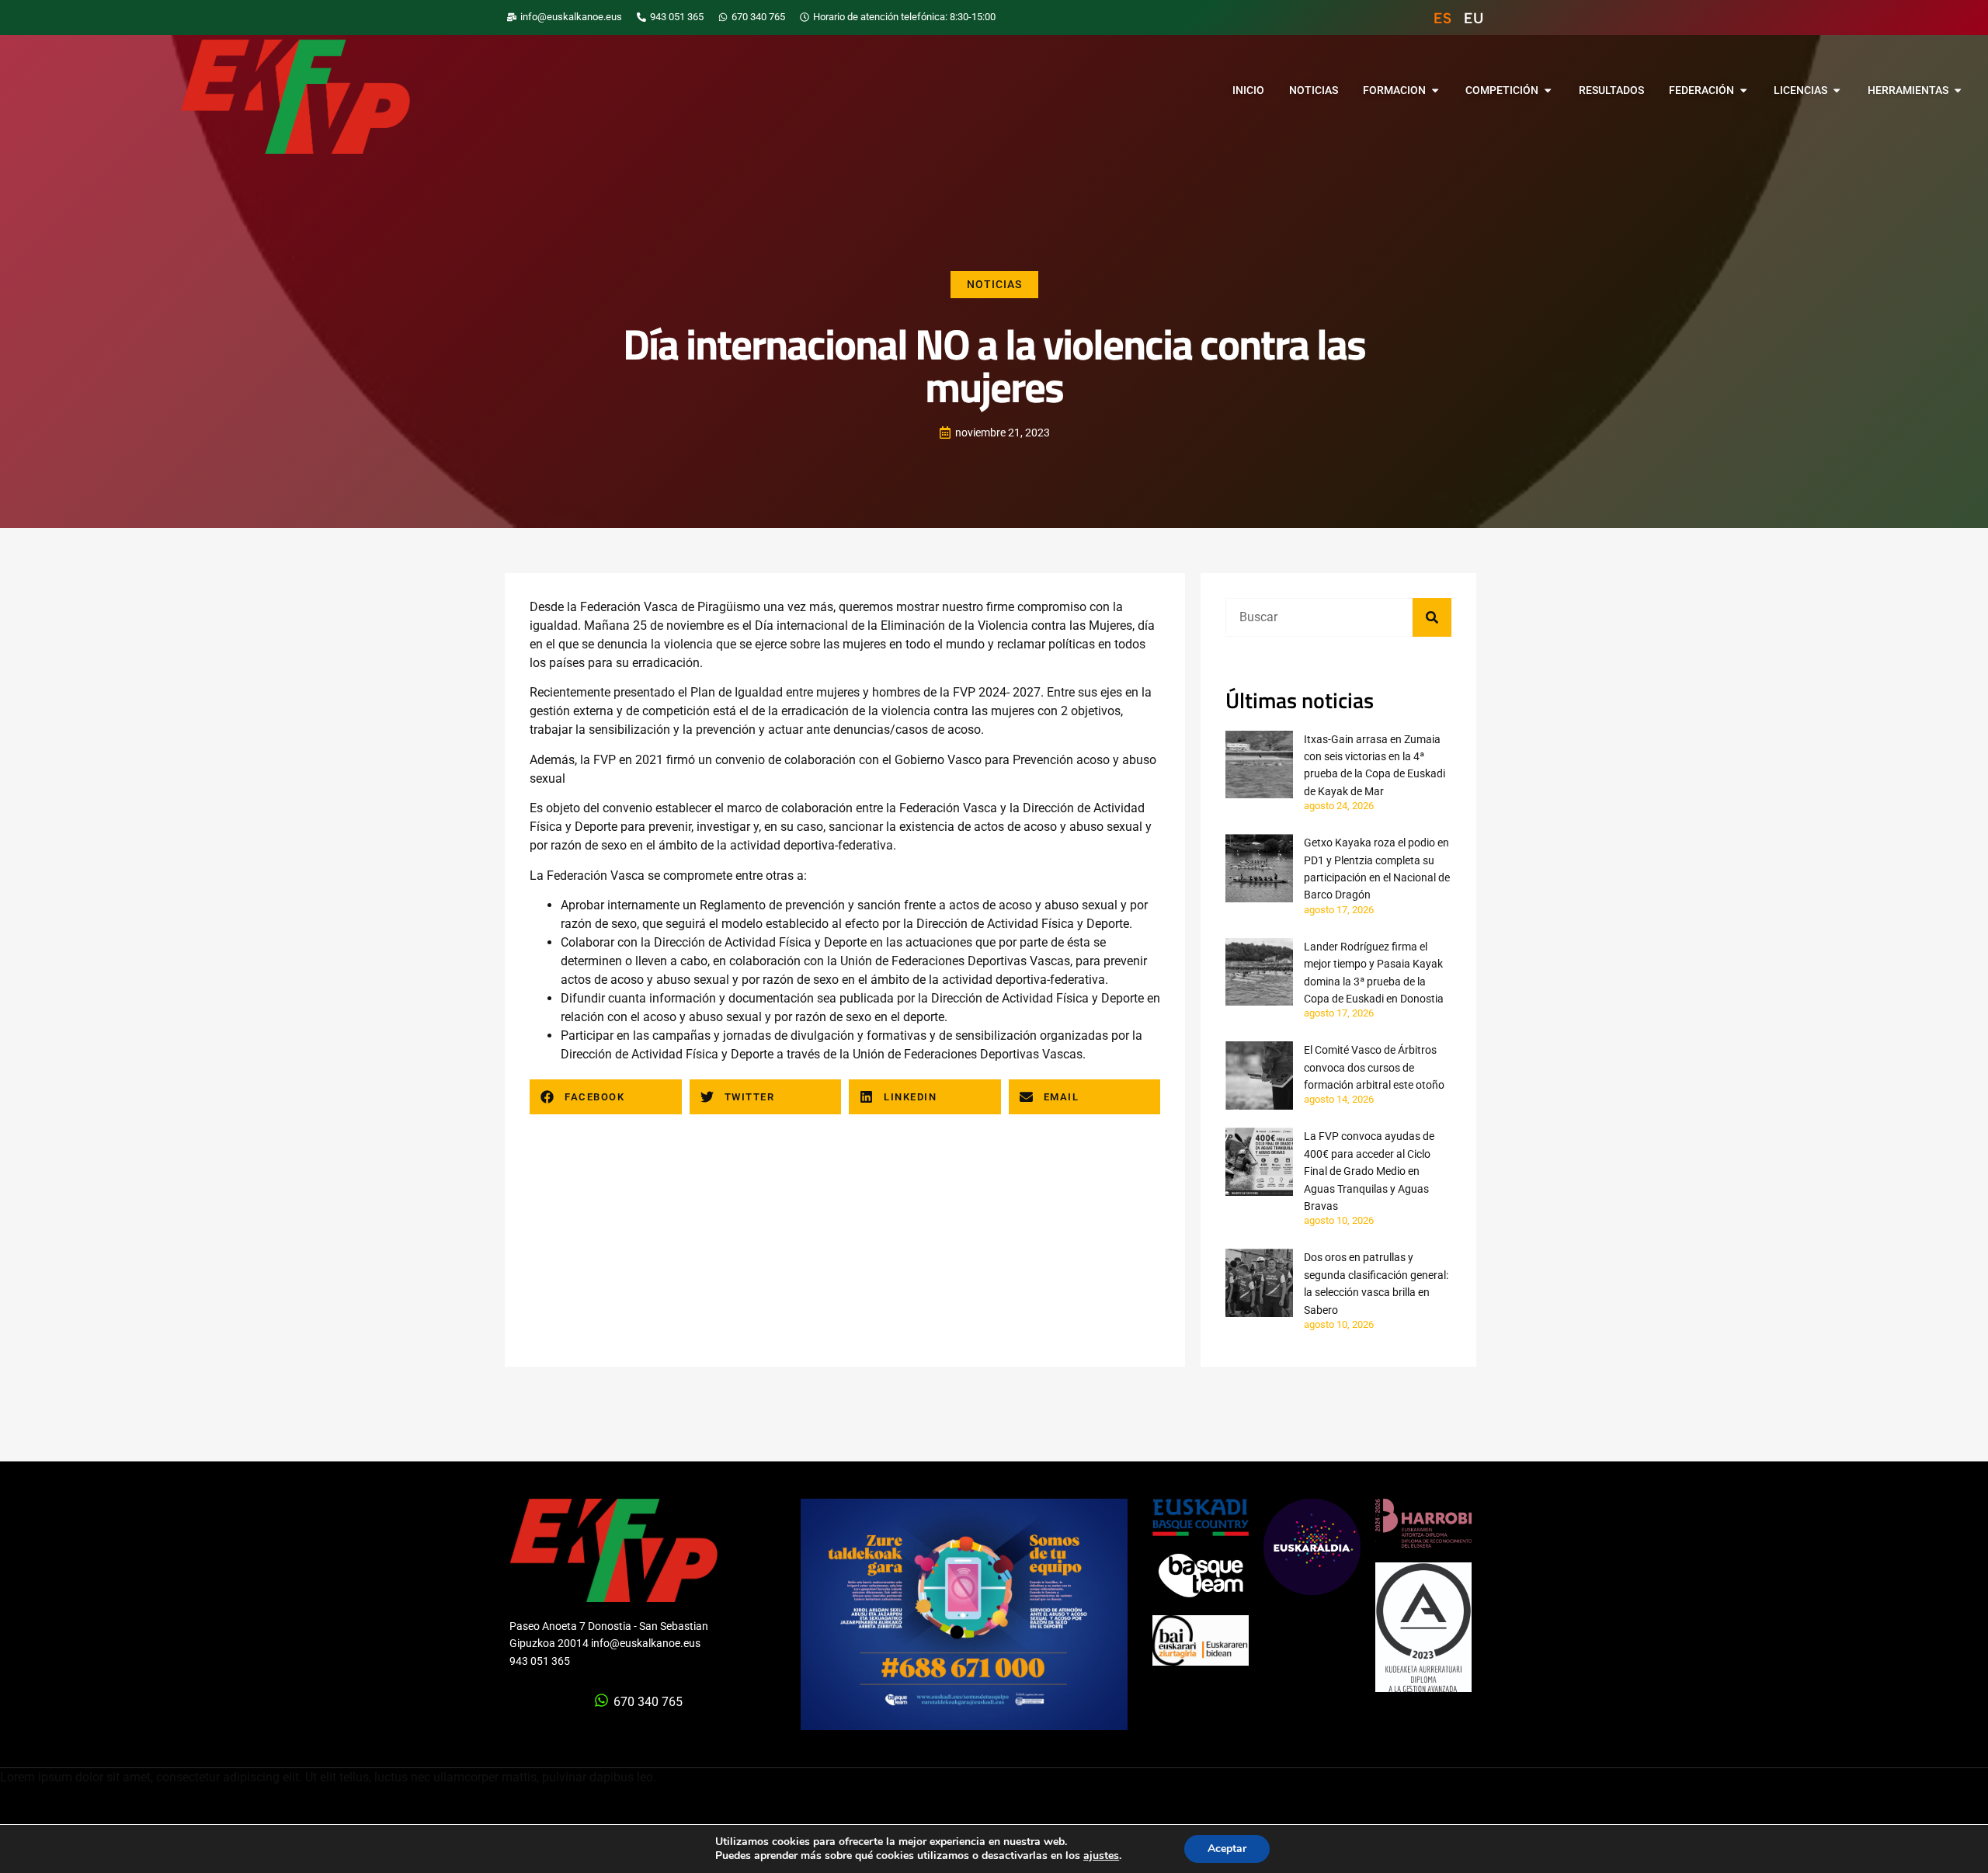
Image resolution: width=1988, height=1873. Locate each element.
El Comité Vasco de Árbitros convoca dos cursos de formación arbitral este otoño (1374, 1067)
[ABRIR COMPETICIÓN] (1548, 91)
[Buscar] (1432, 617)
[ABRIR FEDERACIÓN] (1743, 91)
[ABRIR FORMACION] (1435, 91)
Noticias (994, 284)
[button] (606, 1097)
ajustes (1101, 1856)
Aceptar (1227, 1849)
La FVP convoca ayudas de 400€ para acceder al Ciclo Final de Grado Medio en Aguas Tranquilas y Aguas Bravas (1369, 1171)
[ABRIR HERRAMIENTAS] (1958, 91)
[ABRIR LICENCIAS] (1837, 91)
